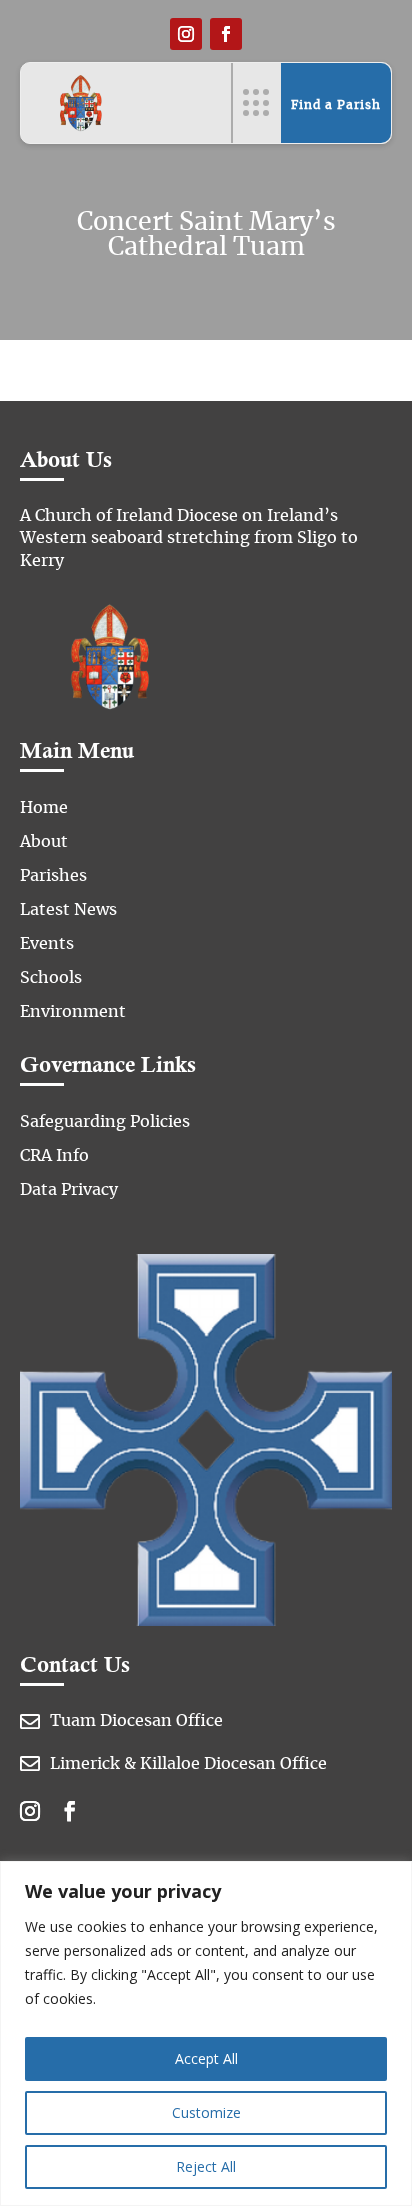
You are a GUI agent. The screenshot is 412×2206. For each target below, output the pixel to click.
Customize (206, 2112)
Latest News (68, 910)
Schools (51, 978)
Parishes (53, 876)
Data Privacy (69, 1190)
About (44, 842)
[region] (206, 2033)
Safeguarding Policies (105, 1122)
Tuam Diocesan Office (136, 1721)
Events (47, 944)
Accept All (206, 2058)
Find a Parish (336, 105)
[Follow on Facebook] (226, 34)
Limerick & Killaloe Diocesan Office (188, 1764)
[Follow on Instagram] (186, 34)
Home (44, 808)
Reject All (206, 2166)
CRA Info (54, 1156)
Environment (73, 1012)
